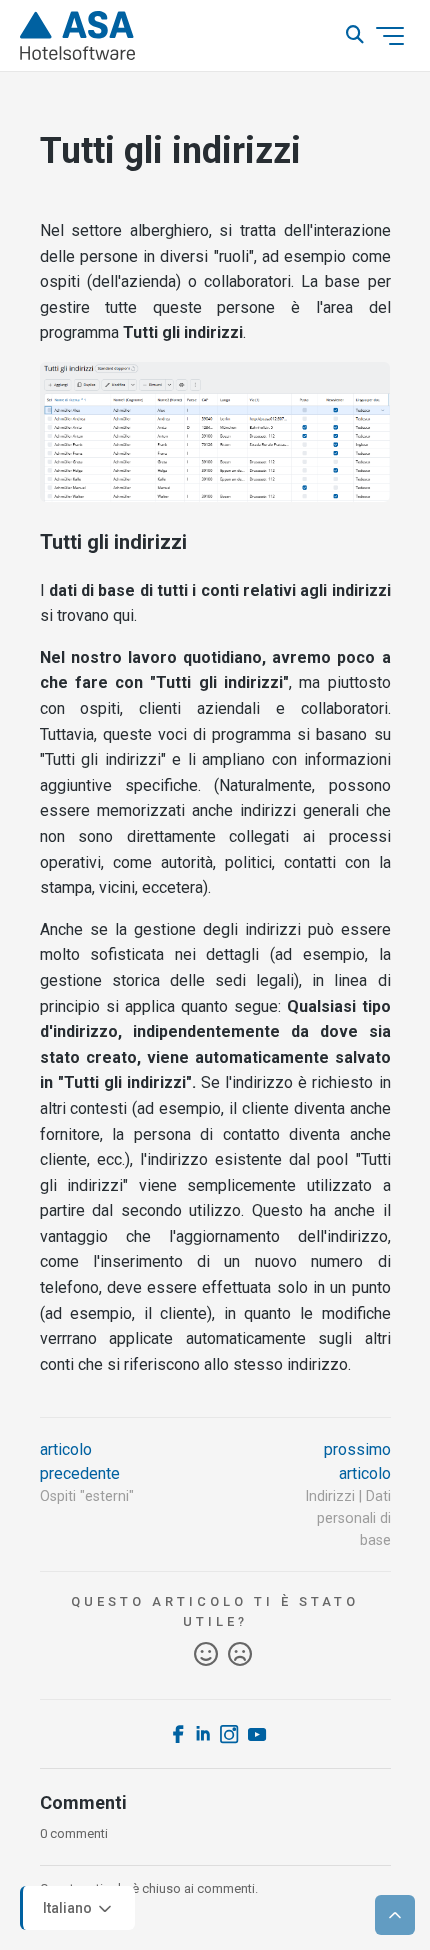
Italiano (69, 1907)
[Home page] (77, 36)
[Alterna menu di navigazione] (390, 36)
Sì (206, 1655)
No (240, 1655)
